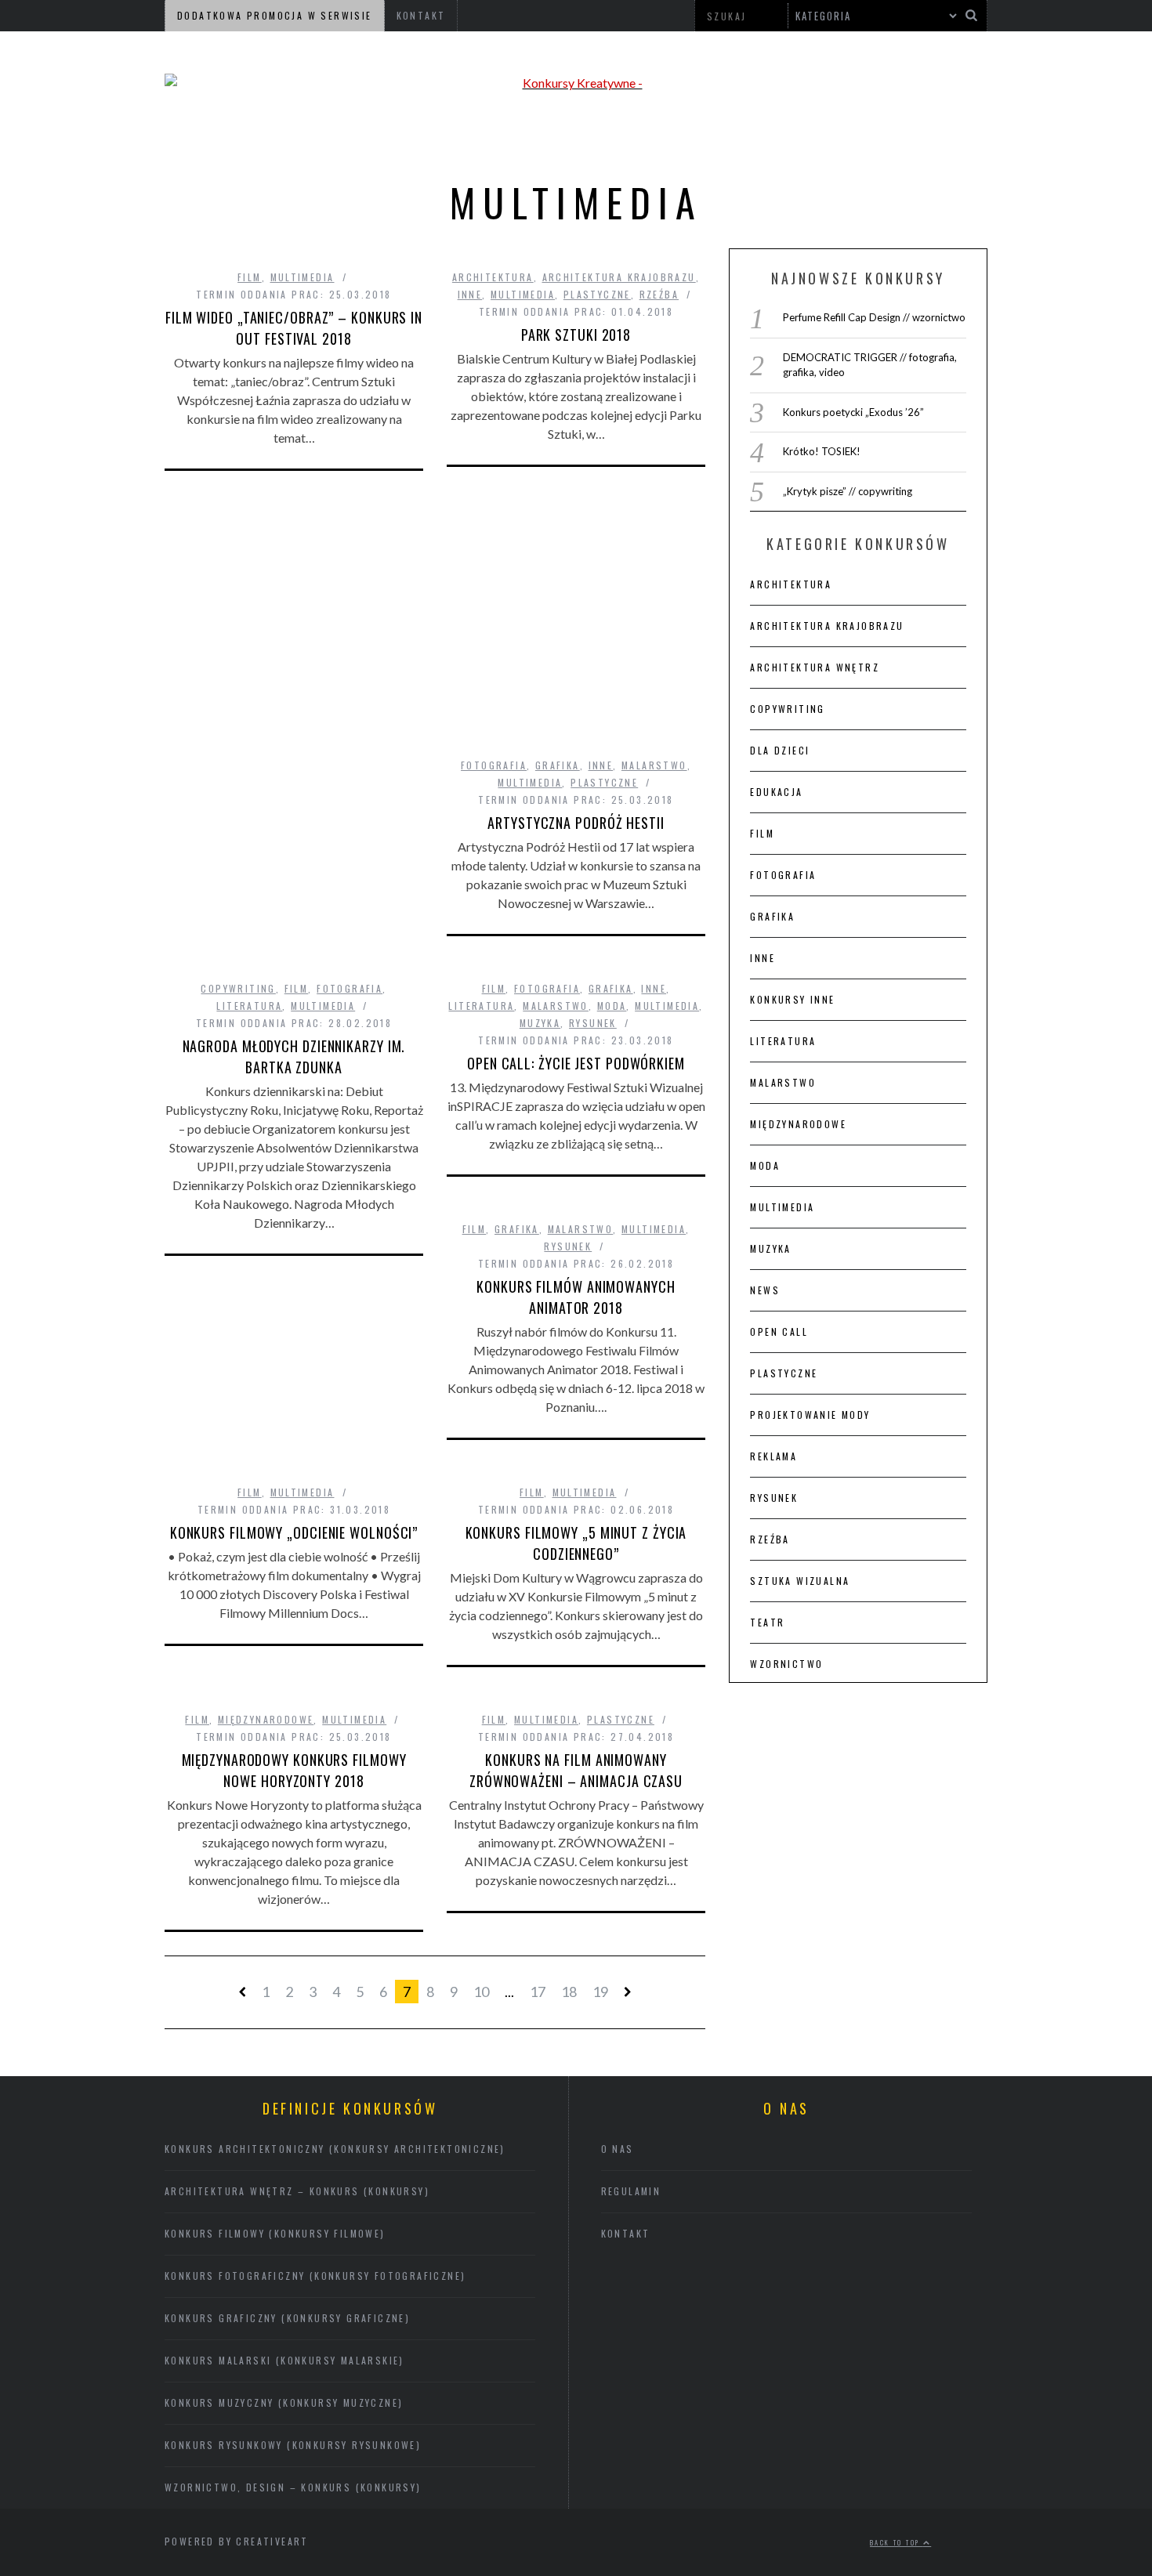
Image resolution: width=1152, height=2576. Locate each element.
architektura (493, 277)
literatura (249, 1006)
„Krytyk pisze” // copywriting (848, 491)
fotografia (494, 765)
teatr (767, 1622)
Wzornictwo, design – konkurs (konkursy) (293, 2487)
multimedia (302, 277)
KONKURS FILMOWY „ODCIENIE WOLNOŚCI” (294, 1532)
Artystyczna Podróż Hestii (576, 823)
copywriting (238, 988)
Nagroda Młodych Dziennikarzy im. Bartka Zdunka (294, 1056)
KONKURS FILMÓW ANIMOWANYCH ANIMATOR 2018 (576, 1297)
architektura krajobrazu (619, 277)
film (250, 277)
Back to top (897, 2542)
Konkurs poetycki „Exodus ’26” (853, 412)
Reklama (773, 1456)
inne (470, 294)
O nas (618, 2149)
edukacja (776, 792)
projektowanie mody (810, 1415)
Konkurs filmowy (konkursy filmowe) (275, 2233)
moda (612, 1006)
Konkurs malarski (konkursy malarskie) (284, 2360)
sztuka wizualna (800, 1581)
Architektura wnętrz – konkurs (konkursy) (297, 2191)
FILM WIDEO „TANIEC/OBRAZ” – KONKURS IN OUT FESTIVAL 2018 (294, 328)
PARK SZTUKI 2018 (576, 335)
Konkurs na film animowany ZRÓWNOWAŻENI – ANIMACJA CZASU (576, 1770)
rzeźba (659, 294)
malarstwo (654, 765)
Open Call (779, 1331)
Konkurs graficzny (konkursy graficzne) (287, 2318)
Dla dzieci (780, 750)
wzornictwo (786, 1664)
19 (600, 1992)
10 (481, 1992)
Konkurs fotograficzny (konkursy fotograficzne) (315, 2276)
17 (538, 1992)
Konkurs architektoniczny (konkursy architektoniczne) (335, 2149)
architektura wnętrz (815, 667)
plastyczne (597, 294)
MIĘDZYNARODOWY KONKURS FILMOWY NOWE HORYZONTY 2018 (294, 1770)
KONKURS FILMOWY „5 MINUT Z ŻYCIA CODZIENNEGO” (576, 1543)
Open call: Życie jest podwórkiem (576, 1063)
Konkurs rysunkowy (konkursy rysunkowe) (293, 2445)
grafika (558, 765)
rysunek (593, 1023)
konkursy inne (792, 999)
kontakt (626, 2233)
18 (569, 1992)
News (765, 1290)
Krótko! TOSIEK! (822, 451)
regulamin (631, 2191)
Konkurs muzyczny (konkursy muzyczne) (284, 2402)
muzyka (540, 1023)
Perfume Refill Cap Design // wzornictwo (874, 317)
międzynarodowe (266, 1719)
